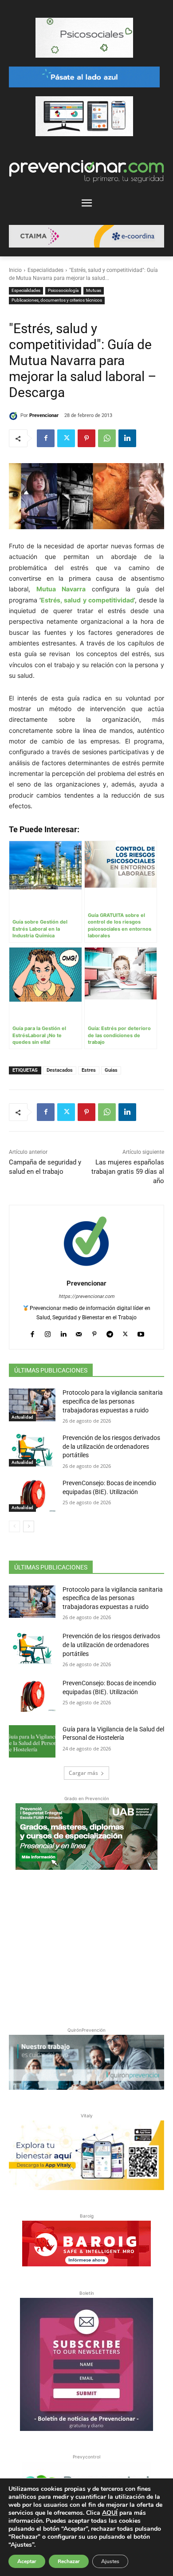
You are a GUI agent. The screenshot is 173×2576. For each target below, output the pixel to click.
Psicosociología (63, 290)
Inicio (15, 270)
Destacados (60, 1070)
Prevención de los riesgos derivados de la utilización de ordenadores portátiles (111, 1446)
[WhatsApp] (107, 438)
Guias (111, 1070)
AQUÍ (110, 2513)
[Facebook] (46, 438)
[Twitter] (66, 438)
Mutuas (94, 290)
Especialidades (45, 270)
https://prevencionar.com (86, 1296)
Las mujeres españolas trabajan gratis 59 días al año (128, 1172)
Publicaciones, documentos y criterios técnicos (57, 300)
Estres (89, 1070)
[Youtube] (141, 1332)
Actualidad (22, 1417)
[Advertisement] (86, 1947)
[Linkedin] (127, 438)
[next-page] (29, 1526)
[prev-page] (14, 1526)
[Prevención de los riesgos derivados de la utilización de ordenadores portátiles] (32, 1450)
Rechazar (69, 2561)
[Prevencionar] (15, 416)
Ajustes (110, 2561)
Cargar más (83, 1773)
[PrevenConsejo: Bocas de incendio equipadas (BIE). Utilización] (32, 1495)
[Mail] (79, 1332)
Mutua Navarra (61, 589)
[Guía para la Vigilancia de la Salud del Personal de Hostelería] (32, 1742)
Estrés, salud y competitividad (87, 600)
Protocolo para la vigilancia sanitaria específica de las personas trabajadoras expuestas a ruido (113, 1401)
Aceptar (27, 2561)
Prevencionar (44, 415)
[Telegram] (110, 1332)
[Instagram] (48, 1332)
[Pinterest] (86, 438)
